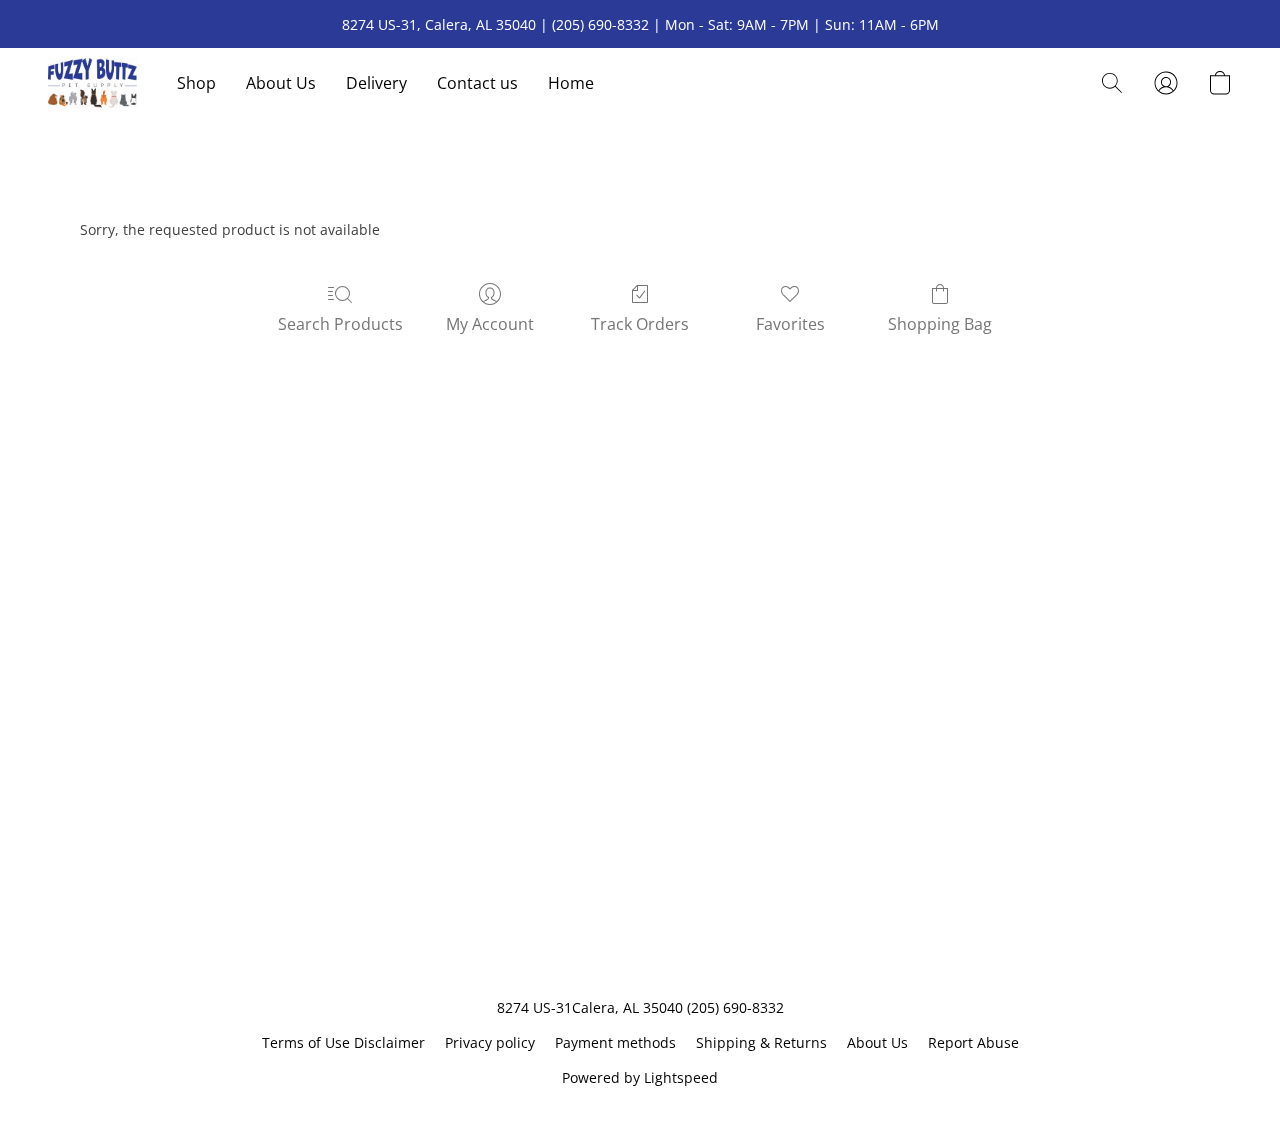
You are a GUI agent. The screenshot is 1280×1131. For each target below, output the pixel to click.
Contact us (477, 83)
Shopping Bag (940, 324)
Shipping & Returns (761, 1042)
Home (571, 83)
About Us (281, 83)
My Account (490, 324)
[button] (92, 83)
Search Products (340, 324)
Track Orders (640, 324)
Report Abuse (973, 1042)
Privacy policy (490, 1042)
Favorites (790, 324)
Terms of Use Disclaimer (343, 1042)
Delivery (376, 83)
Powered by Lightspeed (640, 1077)
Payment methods (615, 1042)
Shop (196, 83)
